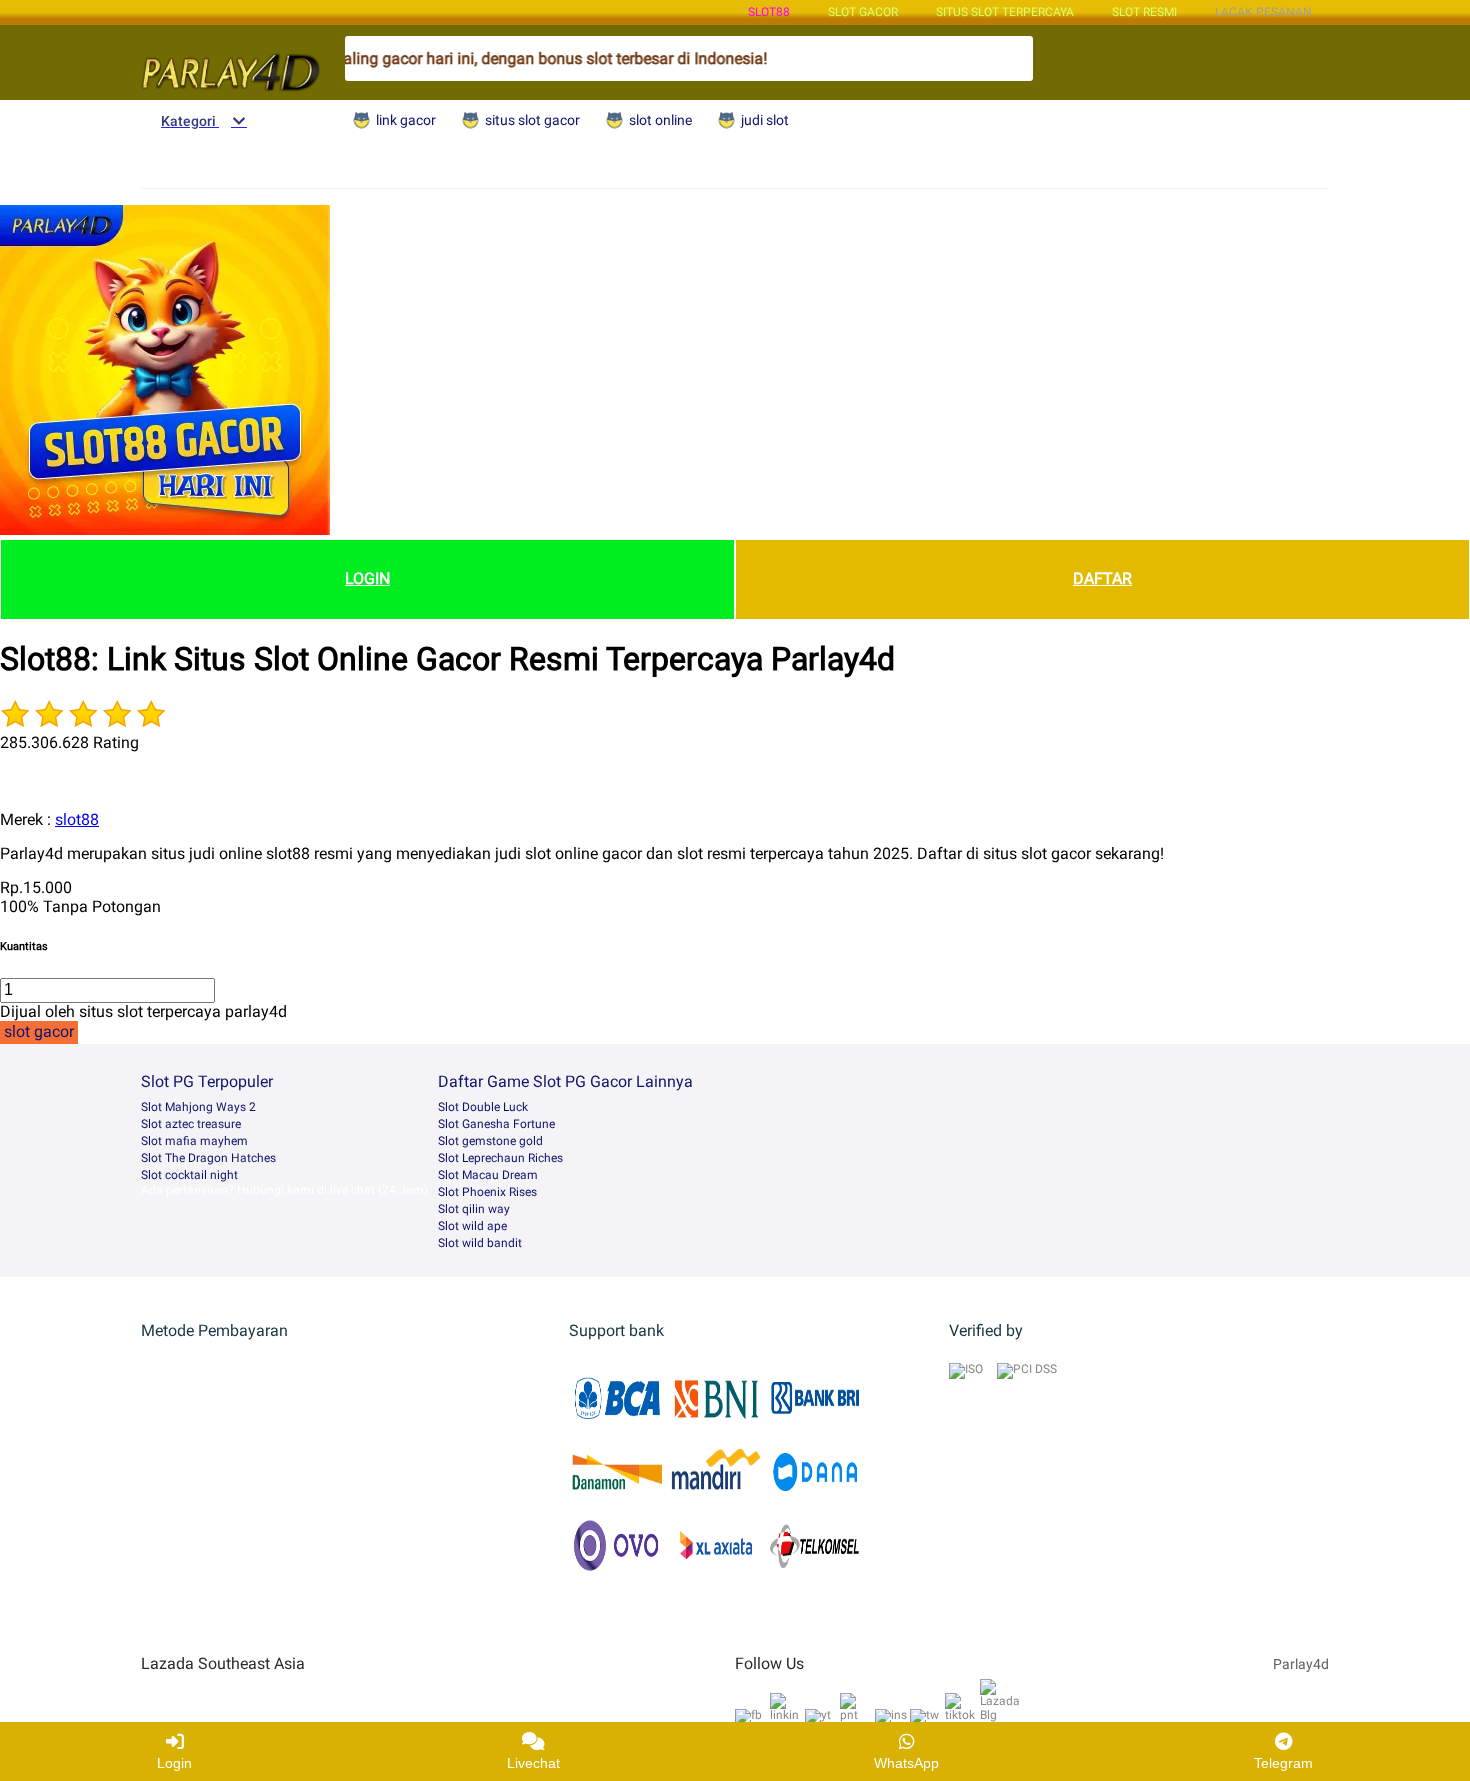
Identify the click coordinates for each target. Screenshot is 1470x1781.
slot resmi (1144, 12)
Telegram (1283, 1763)
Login (174, 1763)
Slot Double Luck (483, 1107)
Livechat (533, 1763)
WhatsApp (906, 1763)
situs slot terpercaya (1005, 12)
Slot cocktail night (189, 1175)
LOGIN (367, 578)
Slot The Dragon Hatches (208, 1158)
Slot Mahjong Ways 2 (198, 1107)
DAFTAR (1102, 578)
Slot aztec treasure (191, 1124)
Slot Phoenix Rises (487, 1192)
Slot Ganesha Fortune (496, 1124)
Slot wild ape (472, 1226)
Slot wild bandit (480, 1243)
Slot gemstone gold (490, 1141)
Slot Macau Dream (488, 1175)
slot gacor (863, 12)
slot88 (769, 12)
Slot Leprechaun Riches (500, 1158)
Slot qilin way (474, 1209)
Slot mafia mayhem (194, 1141)
